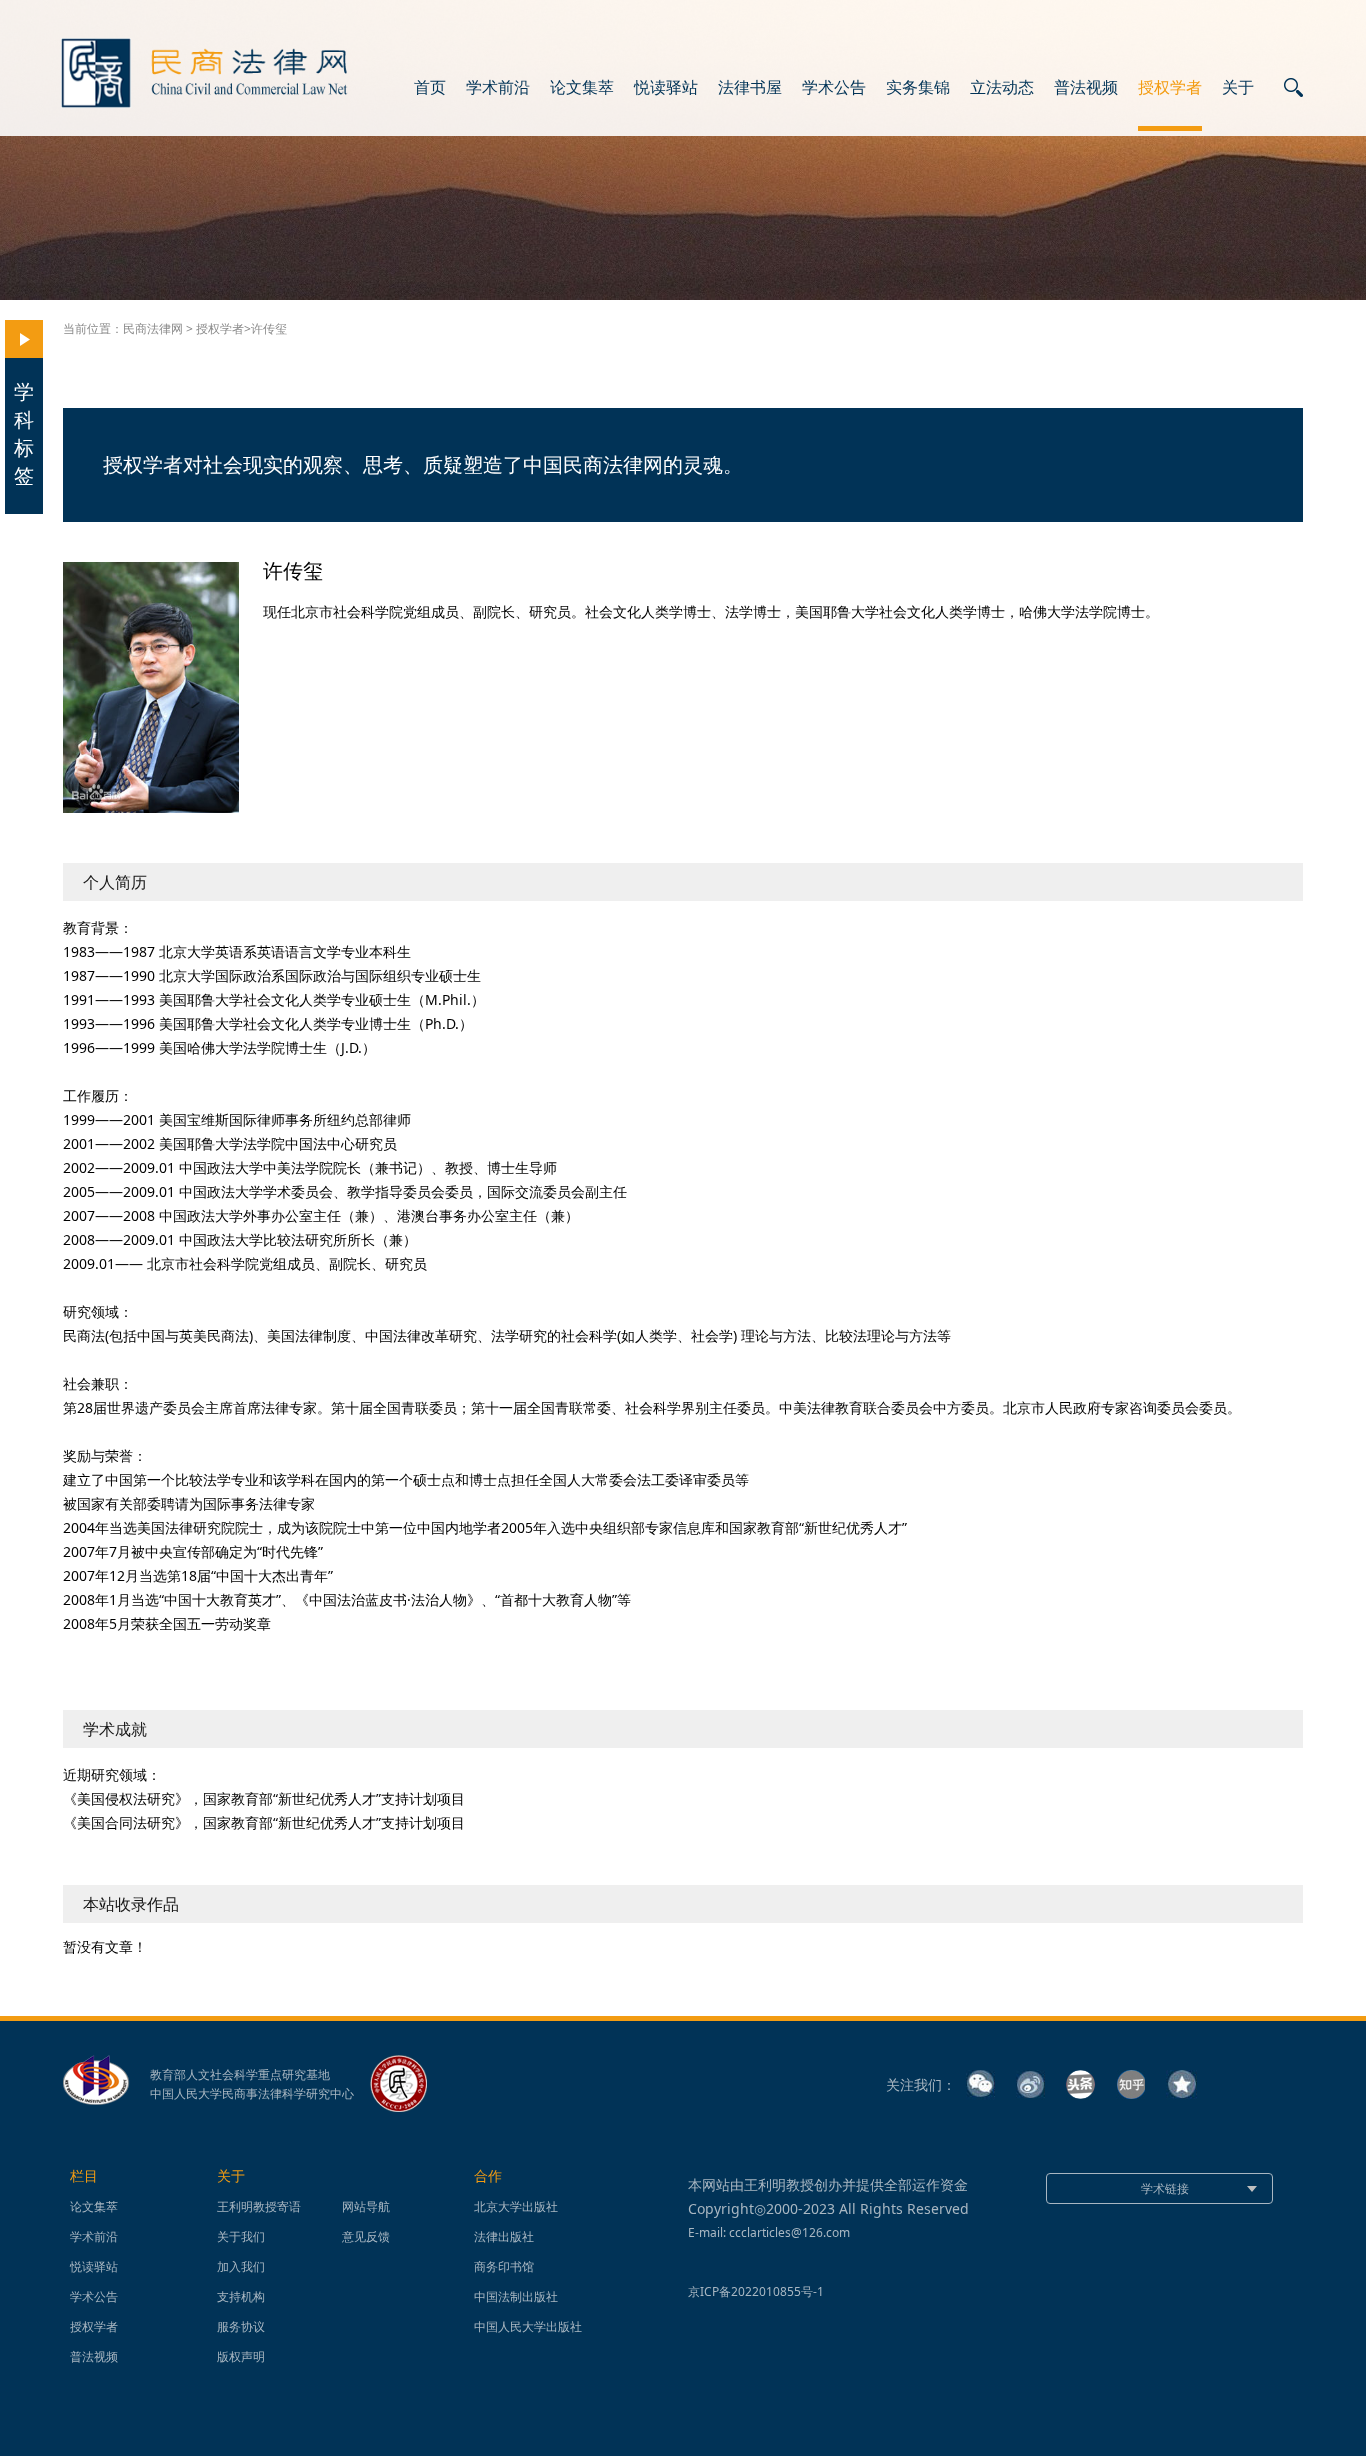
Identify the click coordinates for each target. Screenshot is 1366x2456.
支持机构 (241, 2296)
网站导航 (366, 2206)
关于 (1238, 88)
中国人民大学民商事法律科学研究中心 (252, 2094)
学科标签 (24, 433)
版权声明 (241, 2356)
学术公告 (834, 88)
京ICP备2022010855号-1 (756, 2291)
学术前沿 (498, 88)
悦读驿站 (666, 88)
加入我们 (241, 2266)
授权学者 (1170, 88)
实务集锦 (918, 88)
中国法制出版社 (516, 2296)
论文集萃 (582, 88)
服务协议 (241, 2326)
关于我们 (241, 2236)
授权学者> (223, 328)
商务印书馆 (504, 2266)
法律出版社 (504, 2236)
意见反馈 (366, 2236)
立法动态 (1002, 88)
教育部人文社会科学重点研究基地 (240, 2075)
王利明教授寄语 (259, 2206)
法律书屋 (750, 88)
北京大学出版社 (516, 2206)
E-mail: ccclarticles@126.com (769, 2232)
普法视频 (1086, 88)
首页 (430, 88)
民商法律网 (153, 328)
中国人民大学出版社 (528, 2326)
